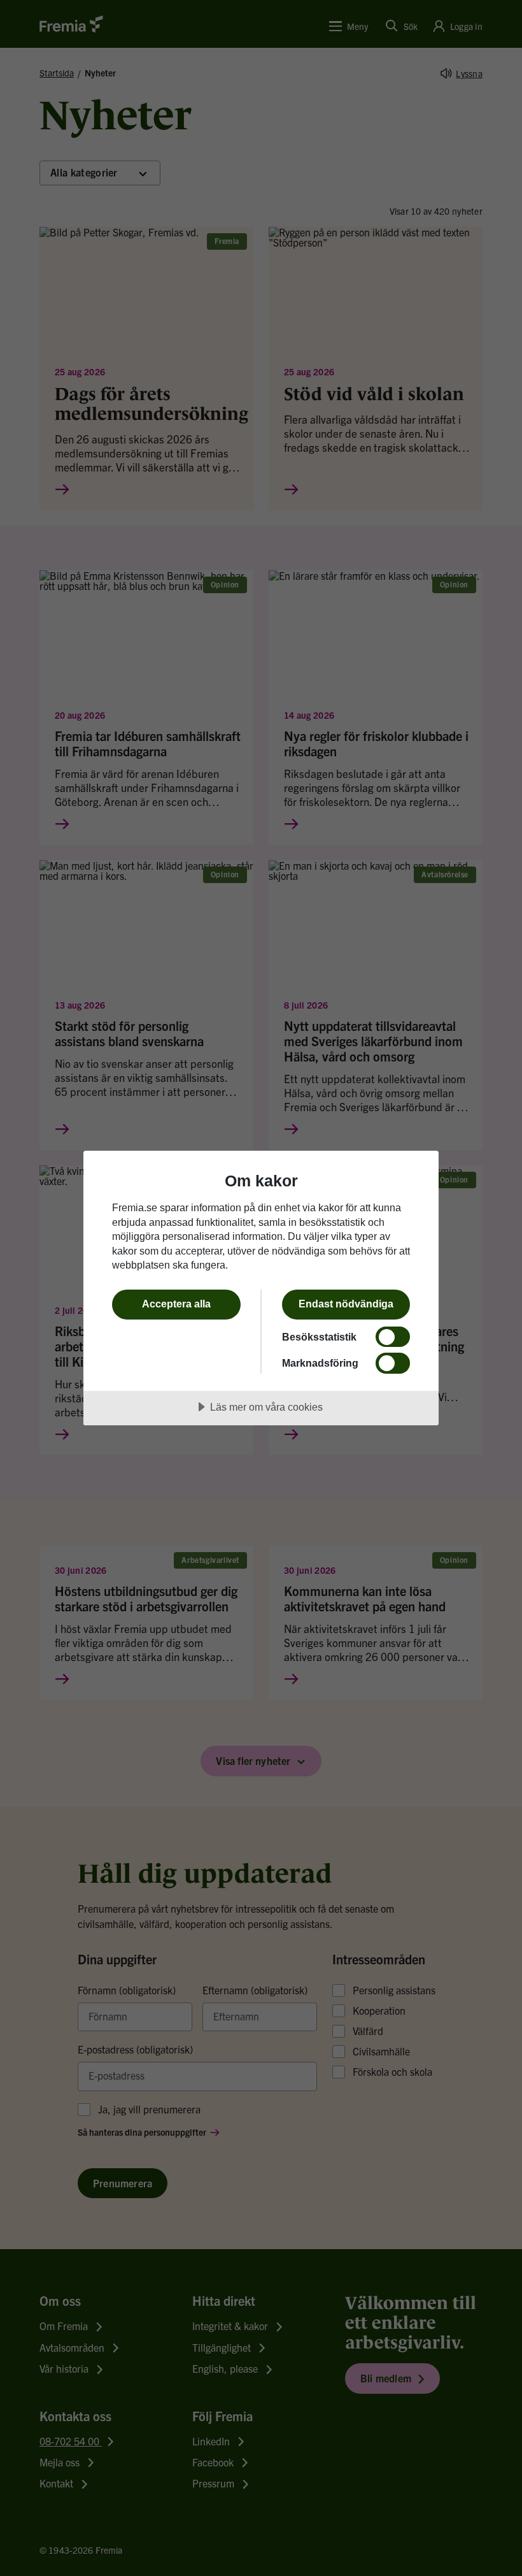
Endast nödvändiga (346, 1304)
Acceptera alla (176, 1304)
